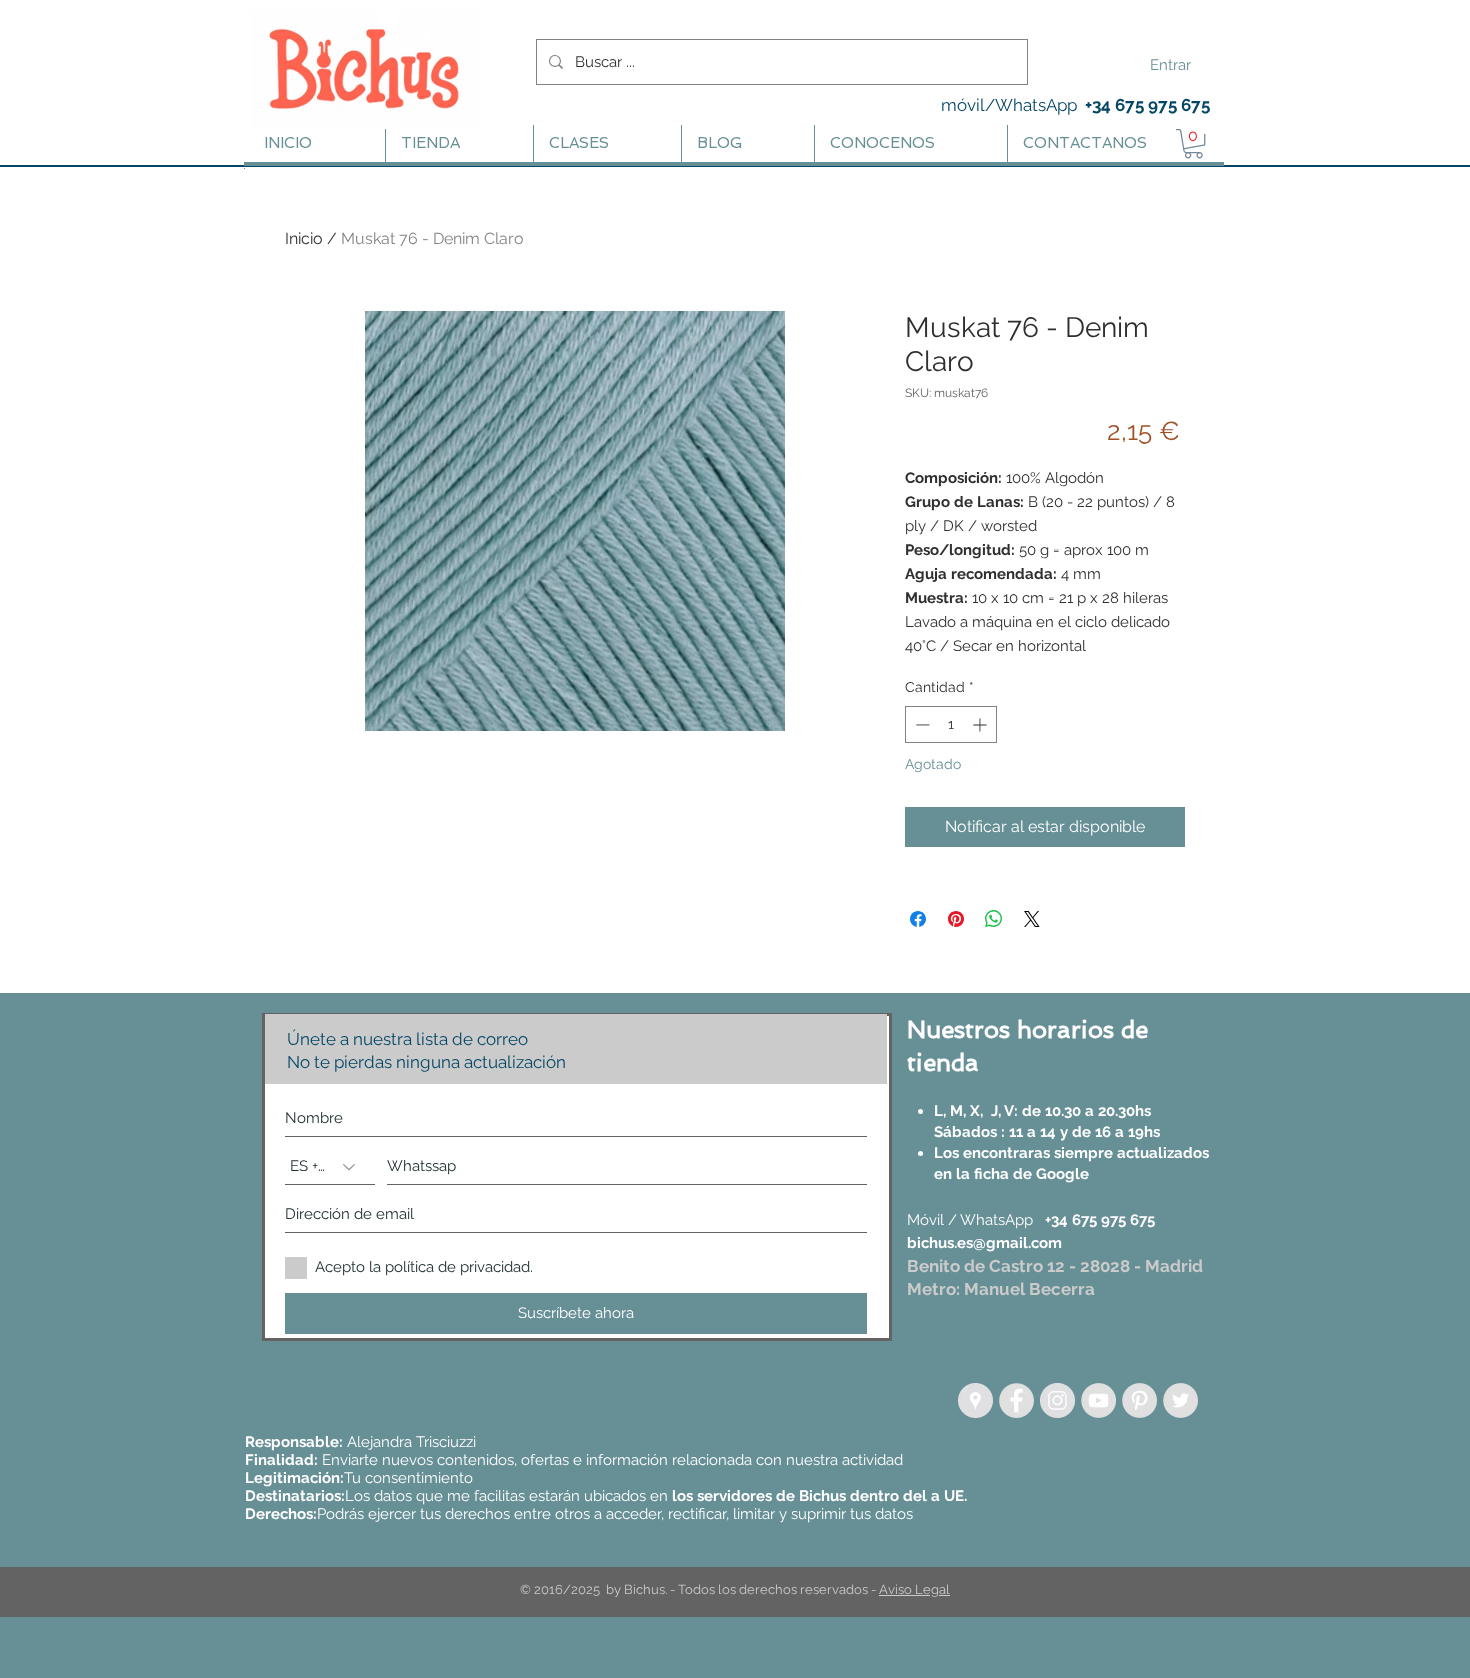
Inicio (304, 238)
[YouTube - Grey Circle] (1098, 1400)
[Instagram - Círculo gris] (1057, 1400)
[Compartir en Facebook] (918, 919)
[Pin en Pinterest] (956, 919)
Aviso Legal (914, 1589)
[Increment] (981, 724)
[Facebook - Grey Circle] (1016, 1400)
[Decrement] (920, 724)
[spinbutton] (951, 724)
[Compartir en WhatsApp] (994, 919)
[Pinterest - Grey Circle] (1139, 1400)
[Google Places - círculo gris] (975, 1400)
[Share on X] (1032, 919)
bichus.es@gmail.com (984, 1243)
